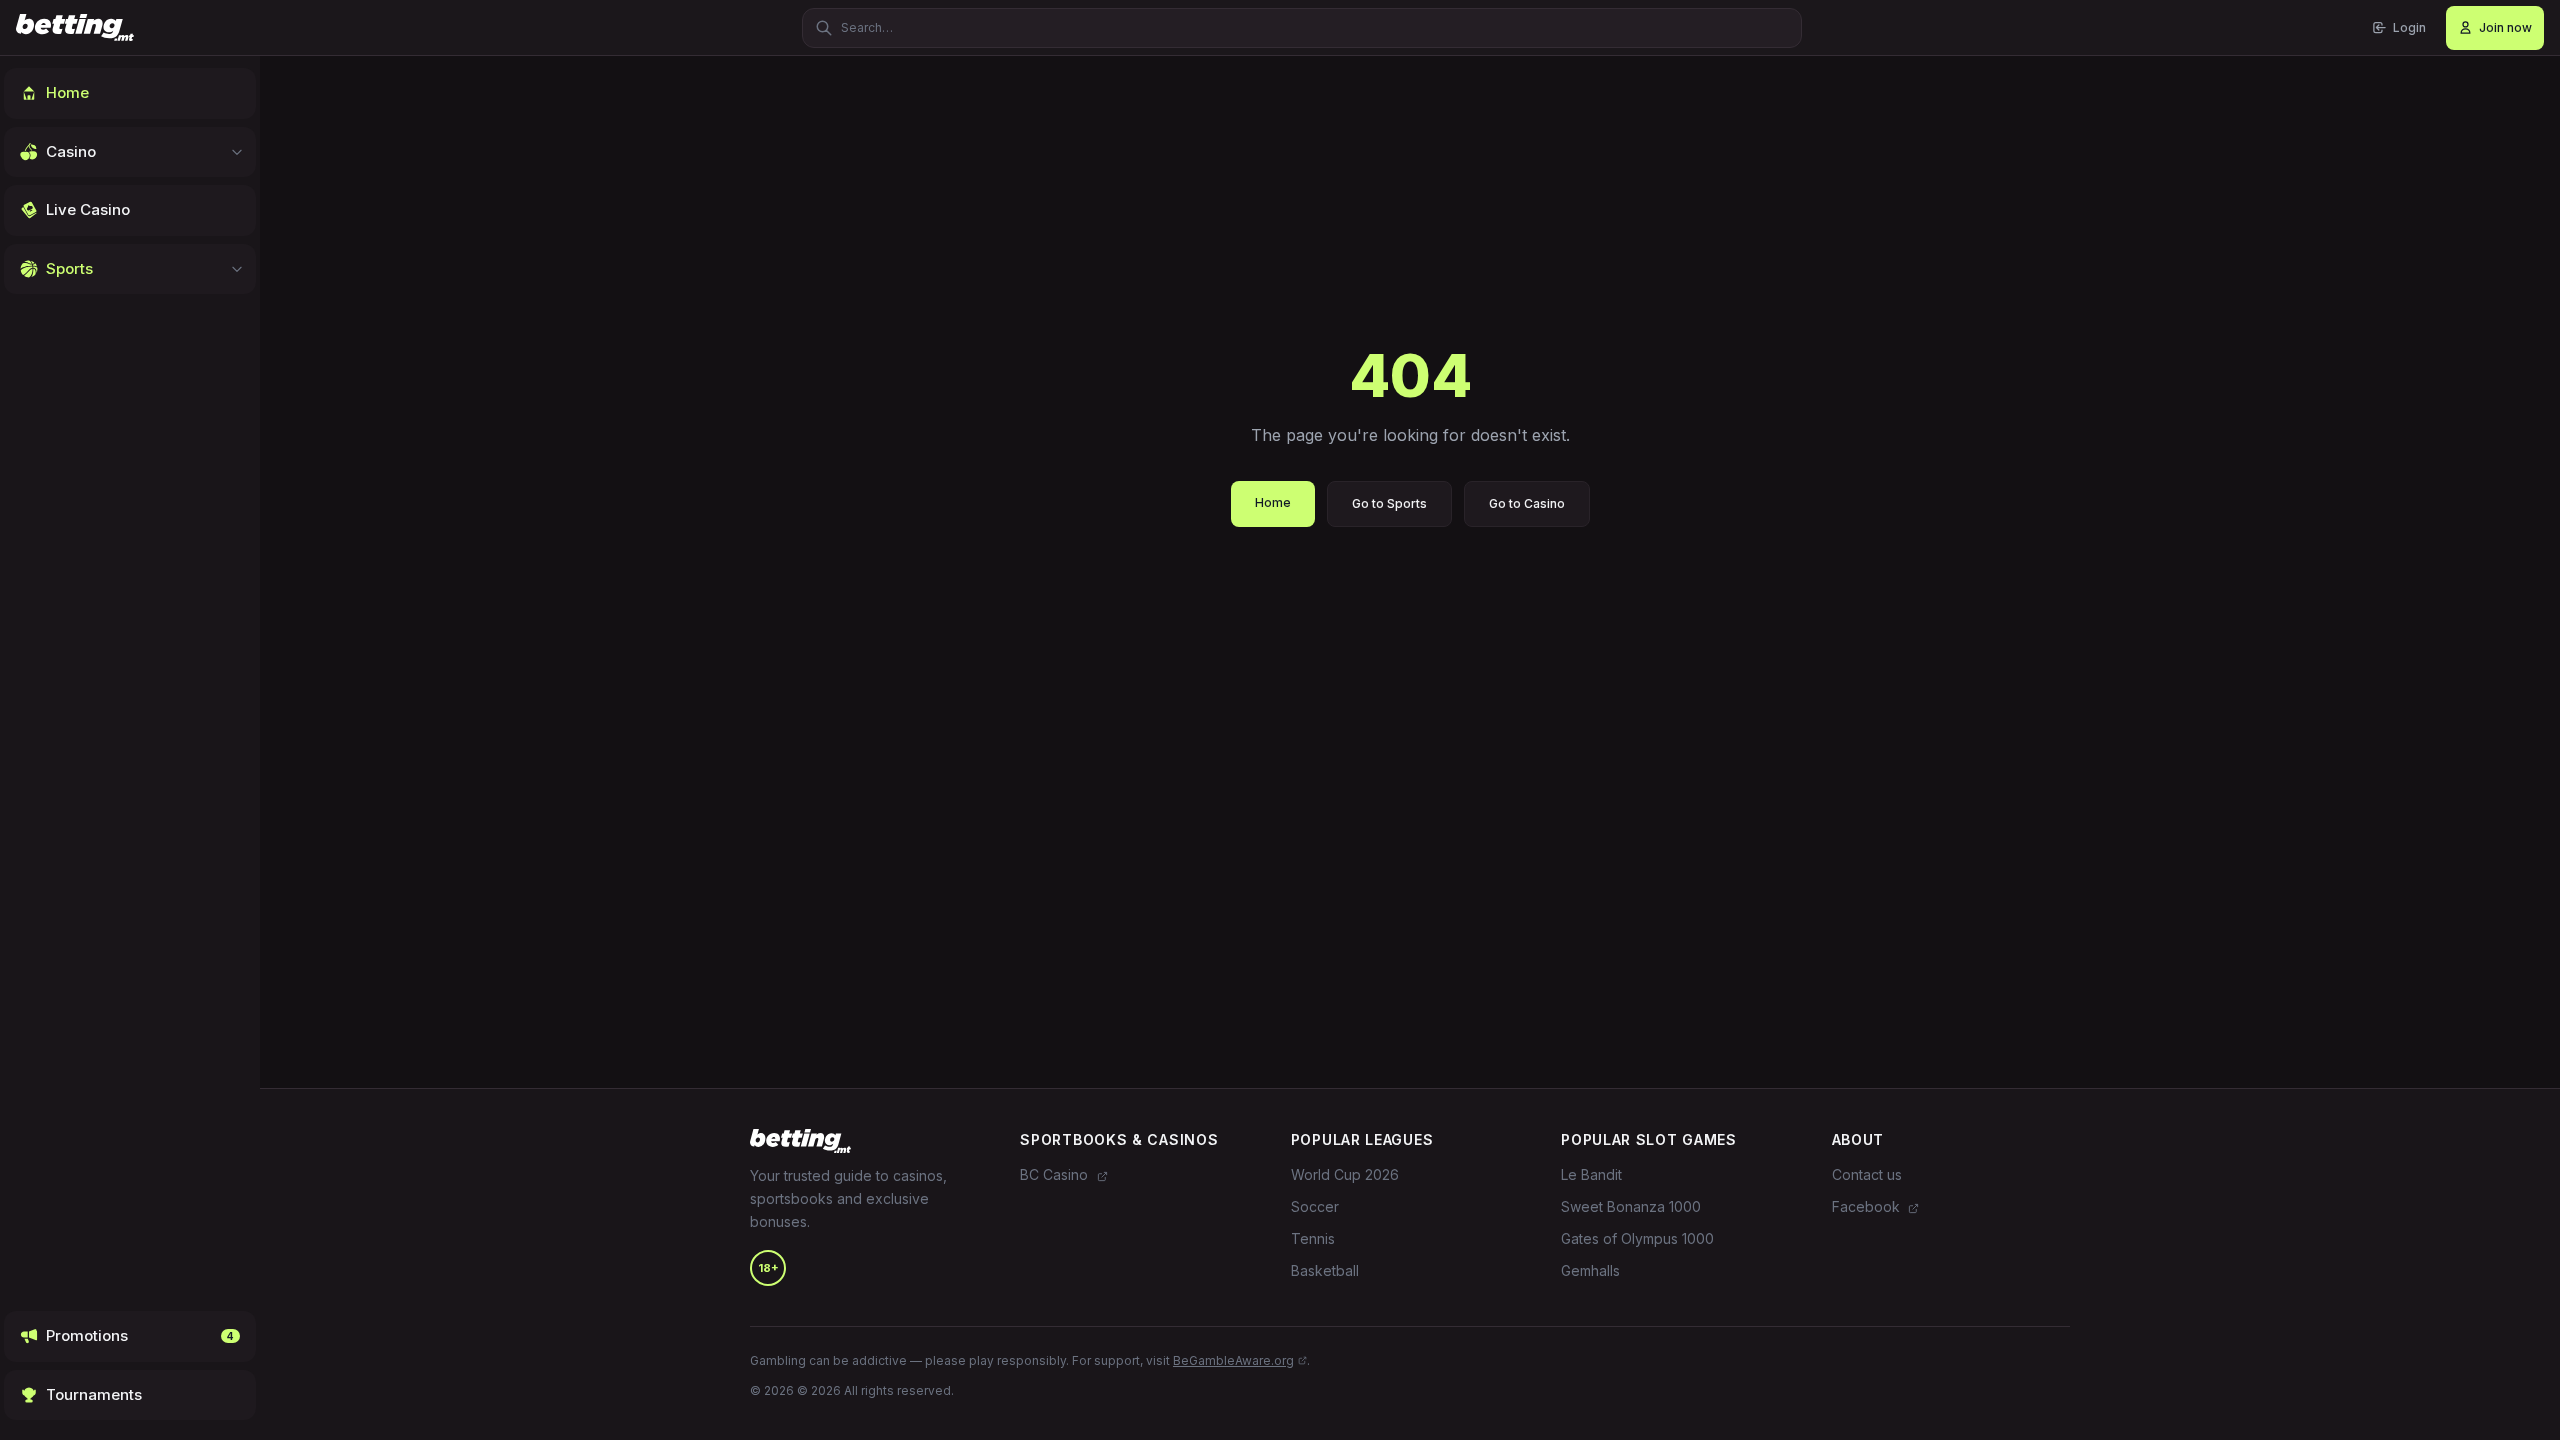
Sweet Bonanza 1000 (1631, 1206)
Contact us (1867, 1174)
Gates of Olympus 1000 (1637, 1238)
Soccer (1315, 1206)
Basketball (1325, 1270)
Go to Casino (1527, 503)
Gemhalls (1590, 1270)
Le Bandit (1591, 1174)
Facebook (1868, 1206)
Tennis (1313, 1238)
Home (1273, 502)
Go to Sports (1389, 503)
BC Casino (1056, 1174)
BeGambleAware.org (1233, 1360)
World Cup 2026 (1345, 1174)
